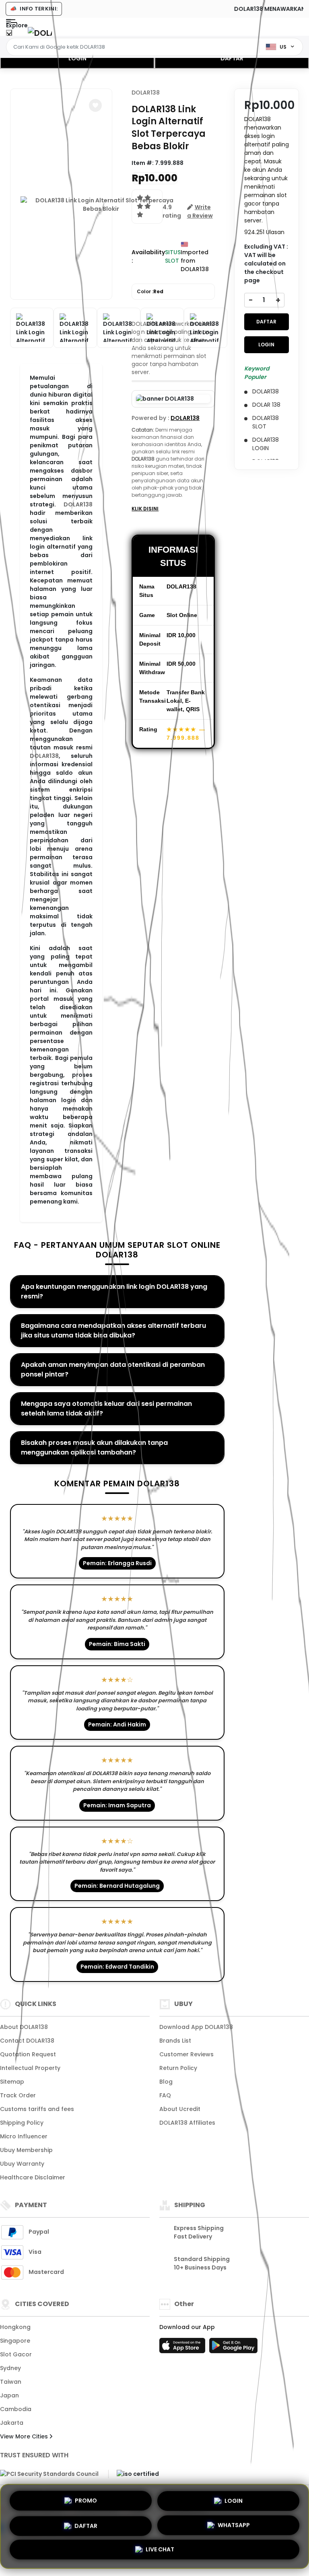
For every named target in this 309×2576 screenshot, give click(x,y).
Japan (9, 2395)
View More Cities (25, 2436)
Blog (166, 2082)
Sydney (10, 2368)
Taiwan (11, 2382)
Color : (150, 291)
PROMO (86, 2498)
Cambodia (16, 2409)
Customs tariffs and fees (37, 2109)
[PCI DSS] (49, 2474)
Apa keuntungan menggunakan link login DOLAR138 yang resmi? (114, 1291)
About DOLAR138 (24, 2027)
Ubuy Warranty (22, 2164)
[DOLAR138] (40, 33)
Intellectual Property (30, 2068)
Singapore (15, 2341)
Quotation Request (28, 2054)
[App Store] (183, 2348)
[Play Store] (233, 2348)
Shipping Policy (22, 2123)
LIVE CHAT (160, 2551)
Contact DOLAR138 (27, 2041)
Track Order (18, 2095)
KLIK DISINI (145, 509)
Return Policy (178, 2068)
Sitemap (12, 2082)
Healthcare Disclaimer (33, 2177)
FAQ (165, 2095)
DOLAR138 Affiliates (187, 2123)
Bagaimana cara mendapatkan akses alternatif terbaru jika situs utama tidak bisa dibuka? (113, 1330)
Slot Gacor (16, 2354)
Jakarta (12, 2423)
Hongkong (15, 2327)
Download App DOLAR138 (196, 2027)
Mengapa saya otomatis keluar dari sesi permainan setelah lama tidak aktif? (106, 1408)
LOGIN (77, 58)
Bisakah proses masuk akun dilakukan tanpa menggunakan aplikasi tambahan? (94, 1447)
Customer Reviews (186, 2054)
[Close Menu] (9, 35)
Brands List (175, 2041)
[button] (95, 105)
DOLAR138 (78, 504)
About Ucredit (180, 2109)
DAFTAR (232, 58)
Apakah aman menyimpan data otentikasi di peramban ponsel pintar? (113, 1369)
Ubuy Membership (26, 2150)
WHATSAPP (234, 2525)
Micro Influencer (24, 2136)
